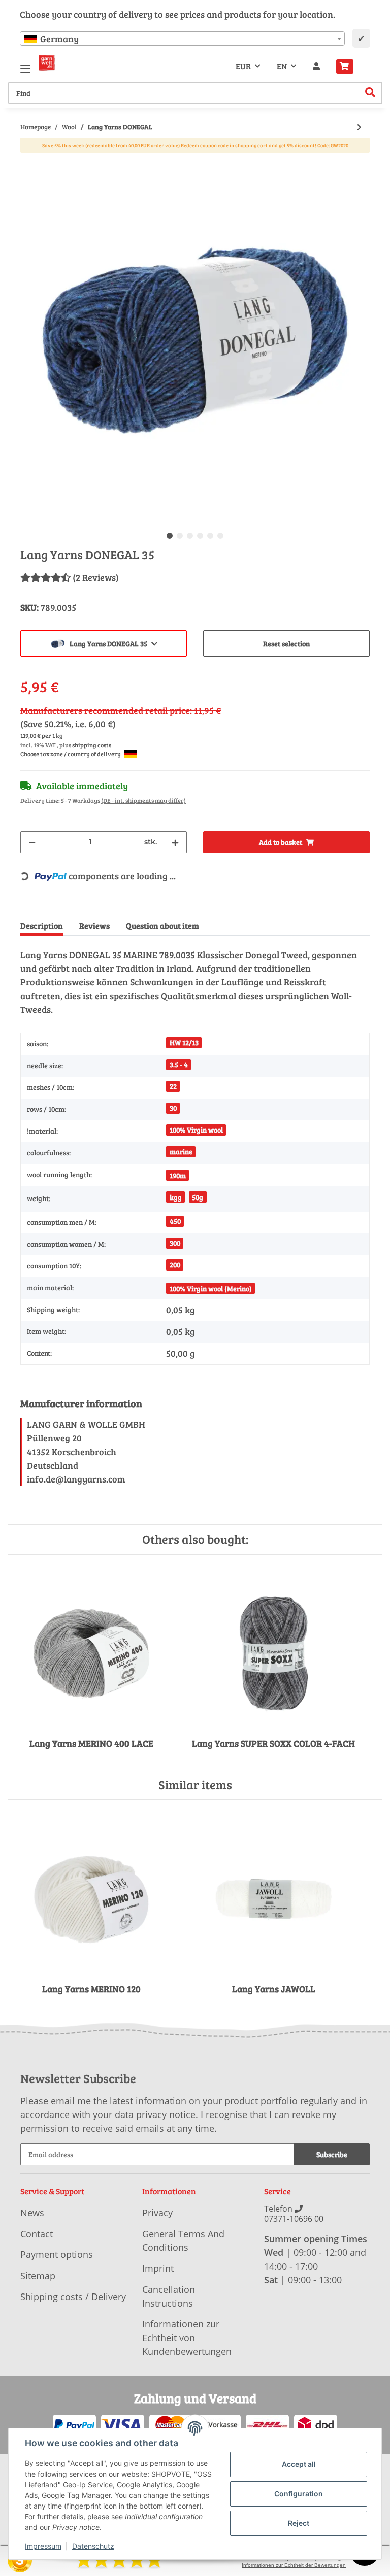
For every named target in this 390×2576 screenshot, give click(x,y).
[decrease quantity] (32, 842)
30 (173, 1108)
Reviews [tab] (94, 925)
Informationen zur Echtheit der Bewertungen (294, 2565)
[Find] (370, 93)
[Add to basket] (28, 160)
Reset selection (286, 643)
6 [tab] (220, 536)
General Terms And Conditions (183, 2240)
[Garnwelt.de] (47, 63)
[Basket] (349, 66)
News (32, 2213)
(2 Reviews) (96, 577)
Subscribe (332, 2154)
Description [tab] (42, 925)
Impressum (43, 2546)
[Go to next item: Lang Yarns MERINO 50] (359, 127)
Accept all (299, 2464)
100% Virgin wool (196, 1130)
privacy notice (166, 2114)
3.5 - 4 (179, 1064)
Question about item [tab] (162, 925)
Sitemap (38, 2276)
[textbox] (182, 39)
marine (181, 1152)
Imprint (158, 2268)
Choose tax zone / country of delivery (71, 754)
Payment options (57, 2254)
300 (175, 1243)
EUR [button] (243, 66)
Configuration (299, 2494)
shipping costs (92, 745)
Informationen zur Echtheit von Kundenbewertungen (187, 2338)
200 (175, 1265)
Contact (37, 2234)
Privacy (157, 2213)
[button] (316, 66)
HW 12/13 (184, 1043)
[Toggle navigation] (25, 65)
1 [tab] (170, 536)
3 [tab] (190, 536)
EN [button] (282, 66)
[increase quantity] (175, 842)
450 (175, 1221)
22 (173, 1086)
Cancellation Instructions (169, 2296)
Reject (299, 2523)
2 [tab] (180, 536)
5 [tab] (210, 536)
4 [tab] (200, 536)
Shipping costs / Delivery (73, 2297)
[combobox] (182, 39)
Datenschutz (93, 2546)
